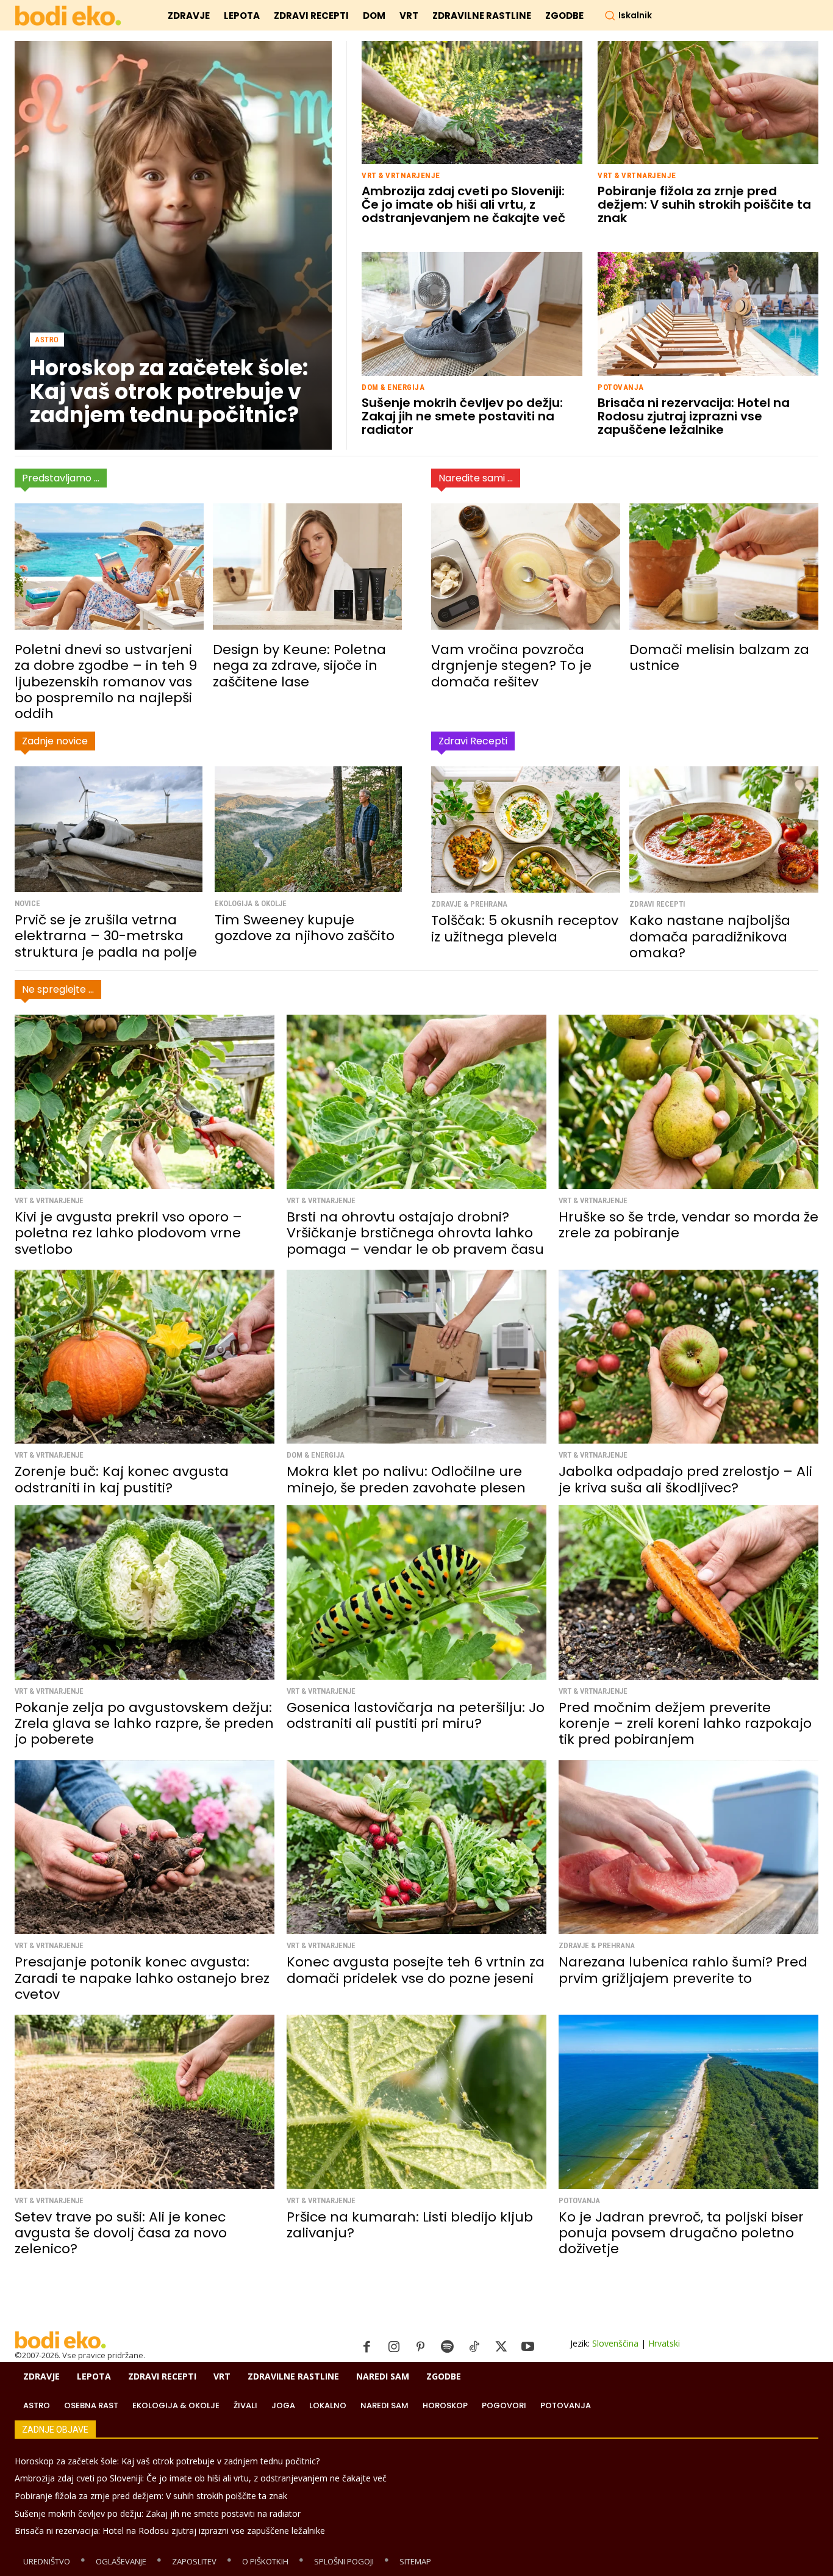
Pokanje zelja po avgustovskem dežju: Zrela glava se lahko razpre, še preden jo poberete (144, 1724)
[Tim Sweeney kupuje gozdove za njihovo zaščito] (309, 829)
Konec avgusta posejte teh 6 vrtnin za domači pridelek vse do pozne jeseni (416, 1970)
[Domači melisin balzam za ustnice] (724, 567)
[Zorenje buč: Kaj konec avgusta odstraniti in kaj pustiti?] (145, 1357)
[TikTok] (474, 2347)
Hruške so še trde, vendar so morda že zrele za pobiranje (688, 1225)
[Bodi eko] (68, 16)
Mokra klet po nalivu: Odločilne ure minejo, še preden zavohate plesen (406, 1479)
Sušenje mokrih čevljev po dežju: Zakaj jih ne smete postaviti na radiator (462, 416)
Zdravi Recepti (657, 904)
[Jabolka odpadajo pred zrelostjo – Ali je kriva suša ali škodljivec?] (688, 1357)
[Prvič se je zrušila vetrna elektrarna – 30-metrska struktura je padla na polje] (109, 829)
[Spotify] (448, 2347)
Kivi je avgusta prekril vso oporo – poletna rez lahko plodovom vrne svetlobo (128, 1233)
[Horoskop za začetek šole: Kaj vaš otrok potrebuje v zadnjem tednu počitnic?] (173, 245)
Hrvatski (664, 2343)
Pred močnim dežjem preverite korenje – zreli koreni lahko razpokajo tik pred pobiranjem (685, 1724)
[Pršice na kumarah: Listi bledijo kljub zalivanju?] (416, 2102)
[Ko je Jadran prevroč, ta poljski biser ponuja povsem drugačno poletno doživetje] (688, 2102)
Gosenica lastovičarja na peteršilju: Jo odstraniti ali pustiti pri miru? (416, 1715)
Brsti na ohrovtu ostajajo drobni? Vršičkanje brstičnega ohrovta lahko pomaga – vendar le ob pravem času (415, 1233)
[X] (501, 2347)
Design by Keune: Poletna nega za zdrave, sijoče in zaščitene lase (299, 666)
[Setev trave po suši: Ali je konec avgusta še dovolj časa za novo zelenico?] (145, 2102)
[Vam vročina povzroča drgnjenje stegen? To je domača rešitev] (526, 567)
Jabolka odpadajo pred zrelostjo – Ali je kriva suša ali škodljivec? (685, 1479)
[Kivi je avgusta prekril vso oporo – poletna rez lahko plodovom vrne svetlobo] (145, 1102)
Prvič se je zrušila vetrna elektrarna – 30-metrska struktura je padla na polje (106, 936)
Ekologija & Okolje (251, 903)
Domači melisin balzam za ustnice (719, 657)
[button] (628, 15)
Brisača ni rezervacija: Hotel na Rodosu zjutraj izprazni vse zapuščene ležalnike (694, 416)
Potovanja (621, 387)
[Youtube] (528, 2347)
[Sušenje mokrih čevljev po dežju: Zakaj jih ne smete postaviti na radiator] (472, 314)
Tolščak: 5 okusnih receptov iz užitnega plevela (525, 928)
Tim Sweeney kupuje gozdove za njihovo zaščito (305, 928)
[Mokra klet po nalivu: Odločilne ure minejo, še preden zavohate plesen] (416, 1357)
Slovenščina (615, 2343)
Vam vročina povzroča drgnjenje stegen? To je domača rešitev (511, 666)
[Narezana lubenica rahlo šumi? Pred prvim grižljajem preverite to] (688, 1847)
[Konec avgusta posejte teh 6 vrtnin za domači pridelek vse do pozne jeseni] (416, 1847)
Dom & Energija (393, 387)
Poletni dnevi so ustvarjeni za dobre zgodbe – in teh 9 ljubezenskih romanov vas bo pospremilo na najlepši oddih (106, 682)
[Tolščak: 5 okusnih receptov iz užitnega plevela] (526, 829)
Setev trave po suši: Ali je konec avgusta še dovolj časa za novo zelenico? (121, 2233)
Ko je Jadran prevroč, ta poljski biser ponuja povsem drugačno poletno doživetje (681, 2233)
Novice (27, 903)
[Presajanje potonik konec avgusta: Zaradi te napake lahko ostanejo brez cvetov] (145, 1847)
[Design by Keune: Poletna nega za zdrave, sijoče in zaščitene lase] (307, 567)
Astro (47, 340)
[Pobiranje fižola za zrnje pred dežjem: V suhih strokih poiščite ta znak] (708, 103)
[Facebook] (367, 2347)
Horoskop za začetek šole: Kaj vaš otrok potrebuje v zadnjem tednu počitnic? (169, 391)
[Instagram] (394, 2347)
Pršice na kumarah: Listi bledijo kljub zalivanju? (410, 2225)
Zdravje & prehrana (469, 904)
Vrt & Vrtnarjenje (401, 175)
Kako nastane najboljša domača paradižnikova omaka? (710, 937)
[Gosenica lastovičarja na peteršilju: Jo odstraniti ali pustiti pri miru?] (416, 1592)
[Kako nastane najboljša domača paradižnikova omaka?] (724, 829)
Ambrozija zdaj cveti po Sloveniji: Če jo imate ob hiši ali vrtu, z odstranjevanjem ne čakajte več (463, 204)
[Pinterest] (421, 2347)
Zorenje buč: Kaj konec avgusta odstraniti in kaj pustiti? (122, 1479)
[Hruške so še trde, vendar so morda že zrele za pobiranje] (688, 1102)
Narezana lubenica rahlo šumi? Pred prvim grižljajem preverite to (683, 1970)
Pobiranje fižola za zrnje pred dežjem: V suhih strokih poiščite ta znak (704, 204)
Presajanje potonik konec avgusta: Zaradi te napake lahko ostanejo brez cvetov (142, 1978)
